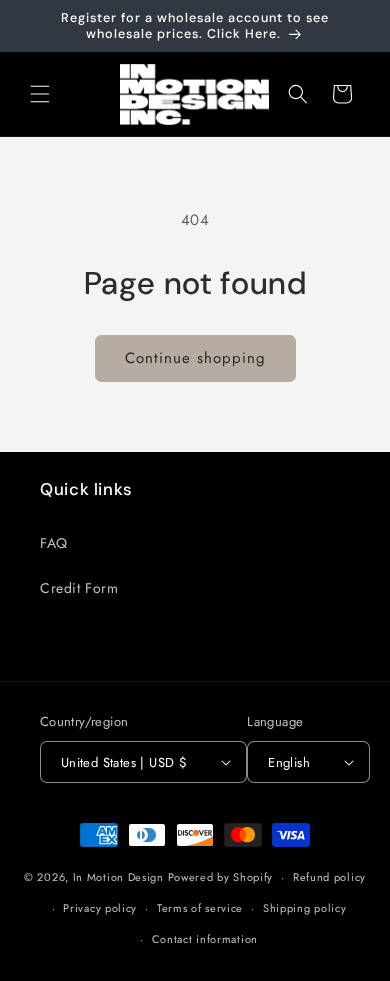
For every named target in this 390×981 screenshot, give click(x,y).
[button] (40, 94)
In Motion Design (118, 877)
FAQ (54, 543)
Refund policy (329, 877)
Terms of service (200, 908)
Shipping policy (305, 908)
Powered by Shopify (221, 877)
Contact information (205, 939)
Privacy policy (100, 908)
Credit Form (79, 588)
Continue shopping (195, 358)
